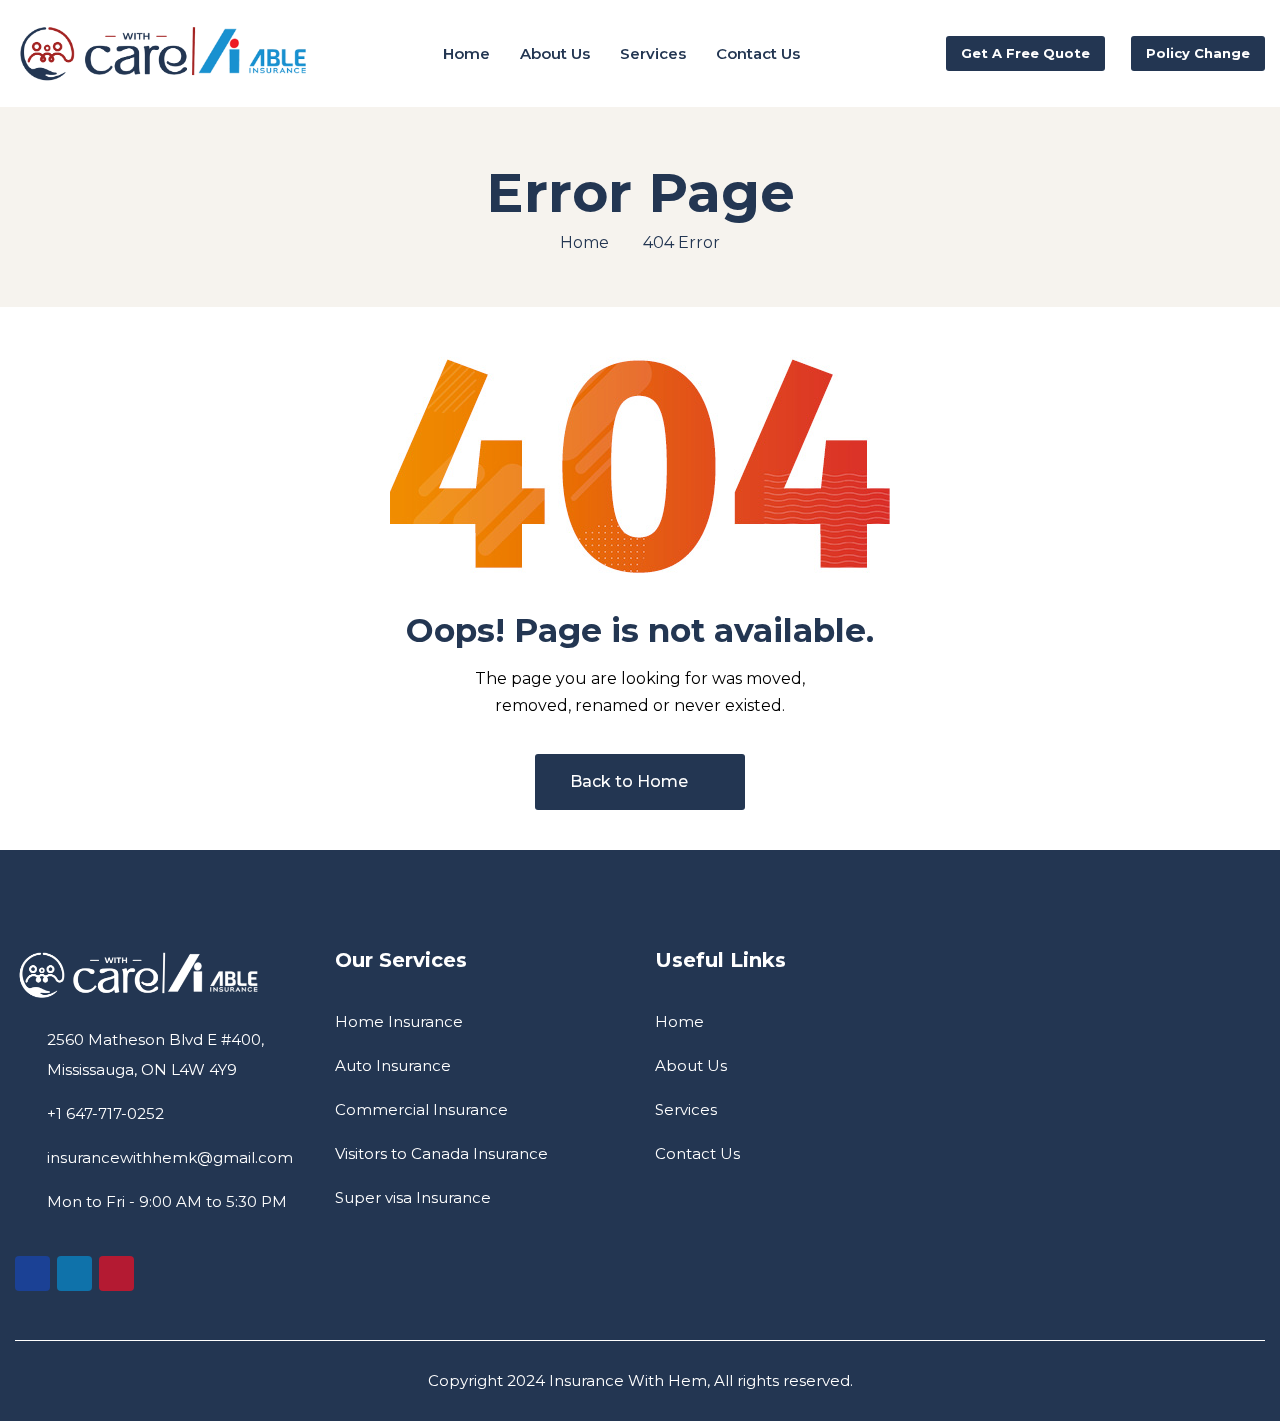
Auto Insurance (393, 1065)
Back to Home (629, 781)
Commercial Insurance (421, 1109)
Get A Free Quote (1025, 53)
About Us (691, 1065)
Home (584, 242)
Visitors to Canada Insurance (441, 1153)
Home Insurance (399, 1021)
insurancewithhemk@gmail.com (170, 1157)
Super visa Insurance (413, 1197)
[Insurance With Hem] (165, 54)
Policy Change (1198, 53)
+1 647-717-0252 (105, 1113)
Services (686, 1109)
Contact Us (697, 1153)
